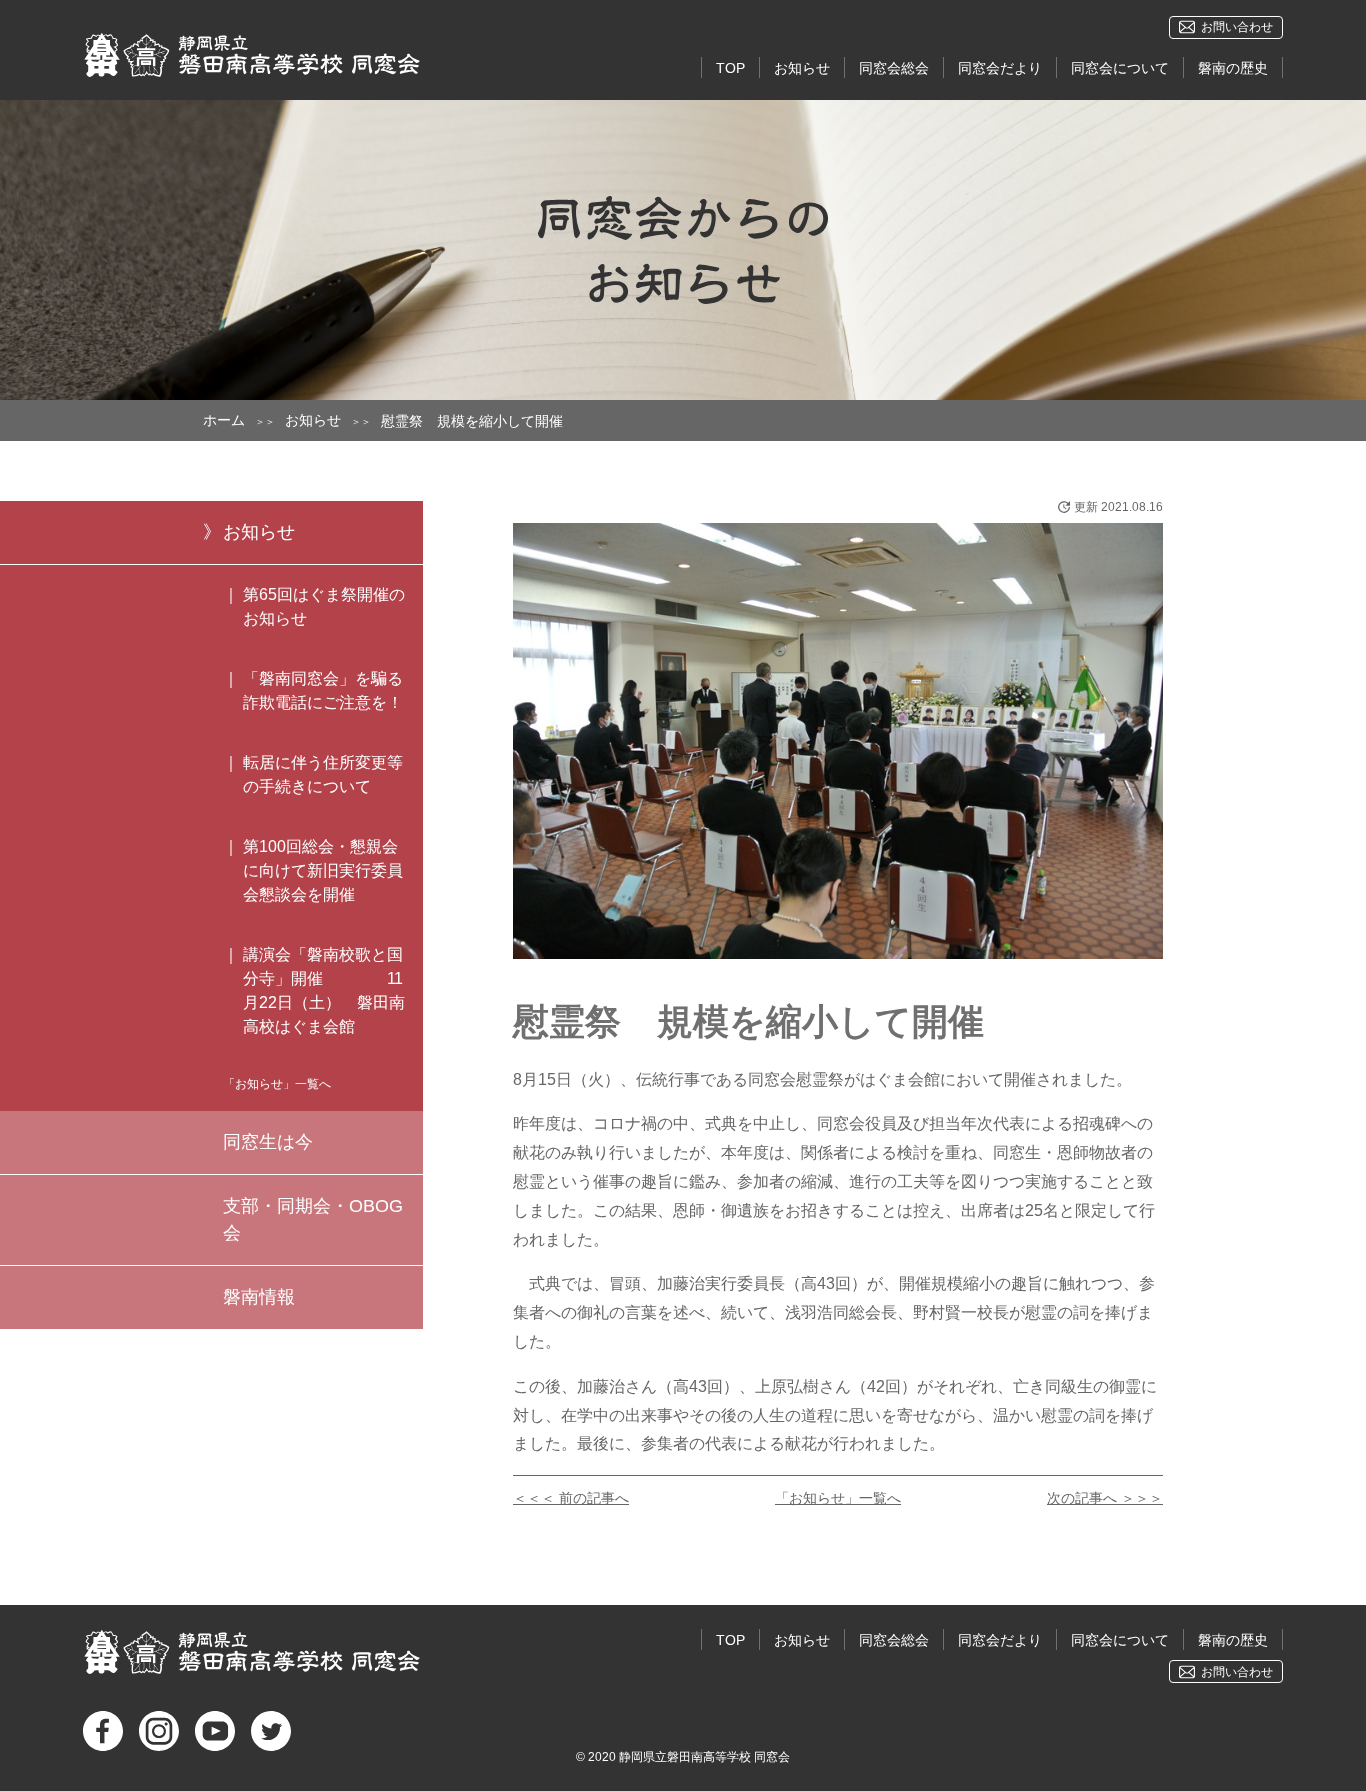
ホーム (224, 420)
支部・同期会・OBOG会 (313, 1219)
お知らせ (802, 68)
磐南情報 (259, 1297)
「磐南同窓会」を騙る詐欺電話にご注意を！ (323, 690)
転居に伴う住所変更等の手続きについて (323, 774)
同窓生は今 (268, 1142)
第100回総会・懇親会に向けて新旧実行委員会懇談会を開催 (323, 870)
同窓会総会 (894, 68)
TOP (730, 68)
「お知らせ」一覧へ (838, 1498)
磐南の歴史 (1233, 68)
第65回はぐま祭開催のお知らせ (324, 606)
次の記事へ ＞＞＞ (1105, 1498)
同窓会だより (1000, 68)
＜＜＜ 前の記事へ (571, 1498)
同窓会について (1120, 68)
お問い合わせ (1237, 27)
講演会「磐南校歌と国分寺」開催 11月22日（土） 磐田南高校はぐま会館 (324, 990)
